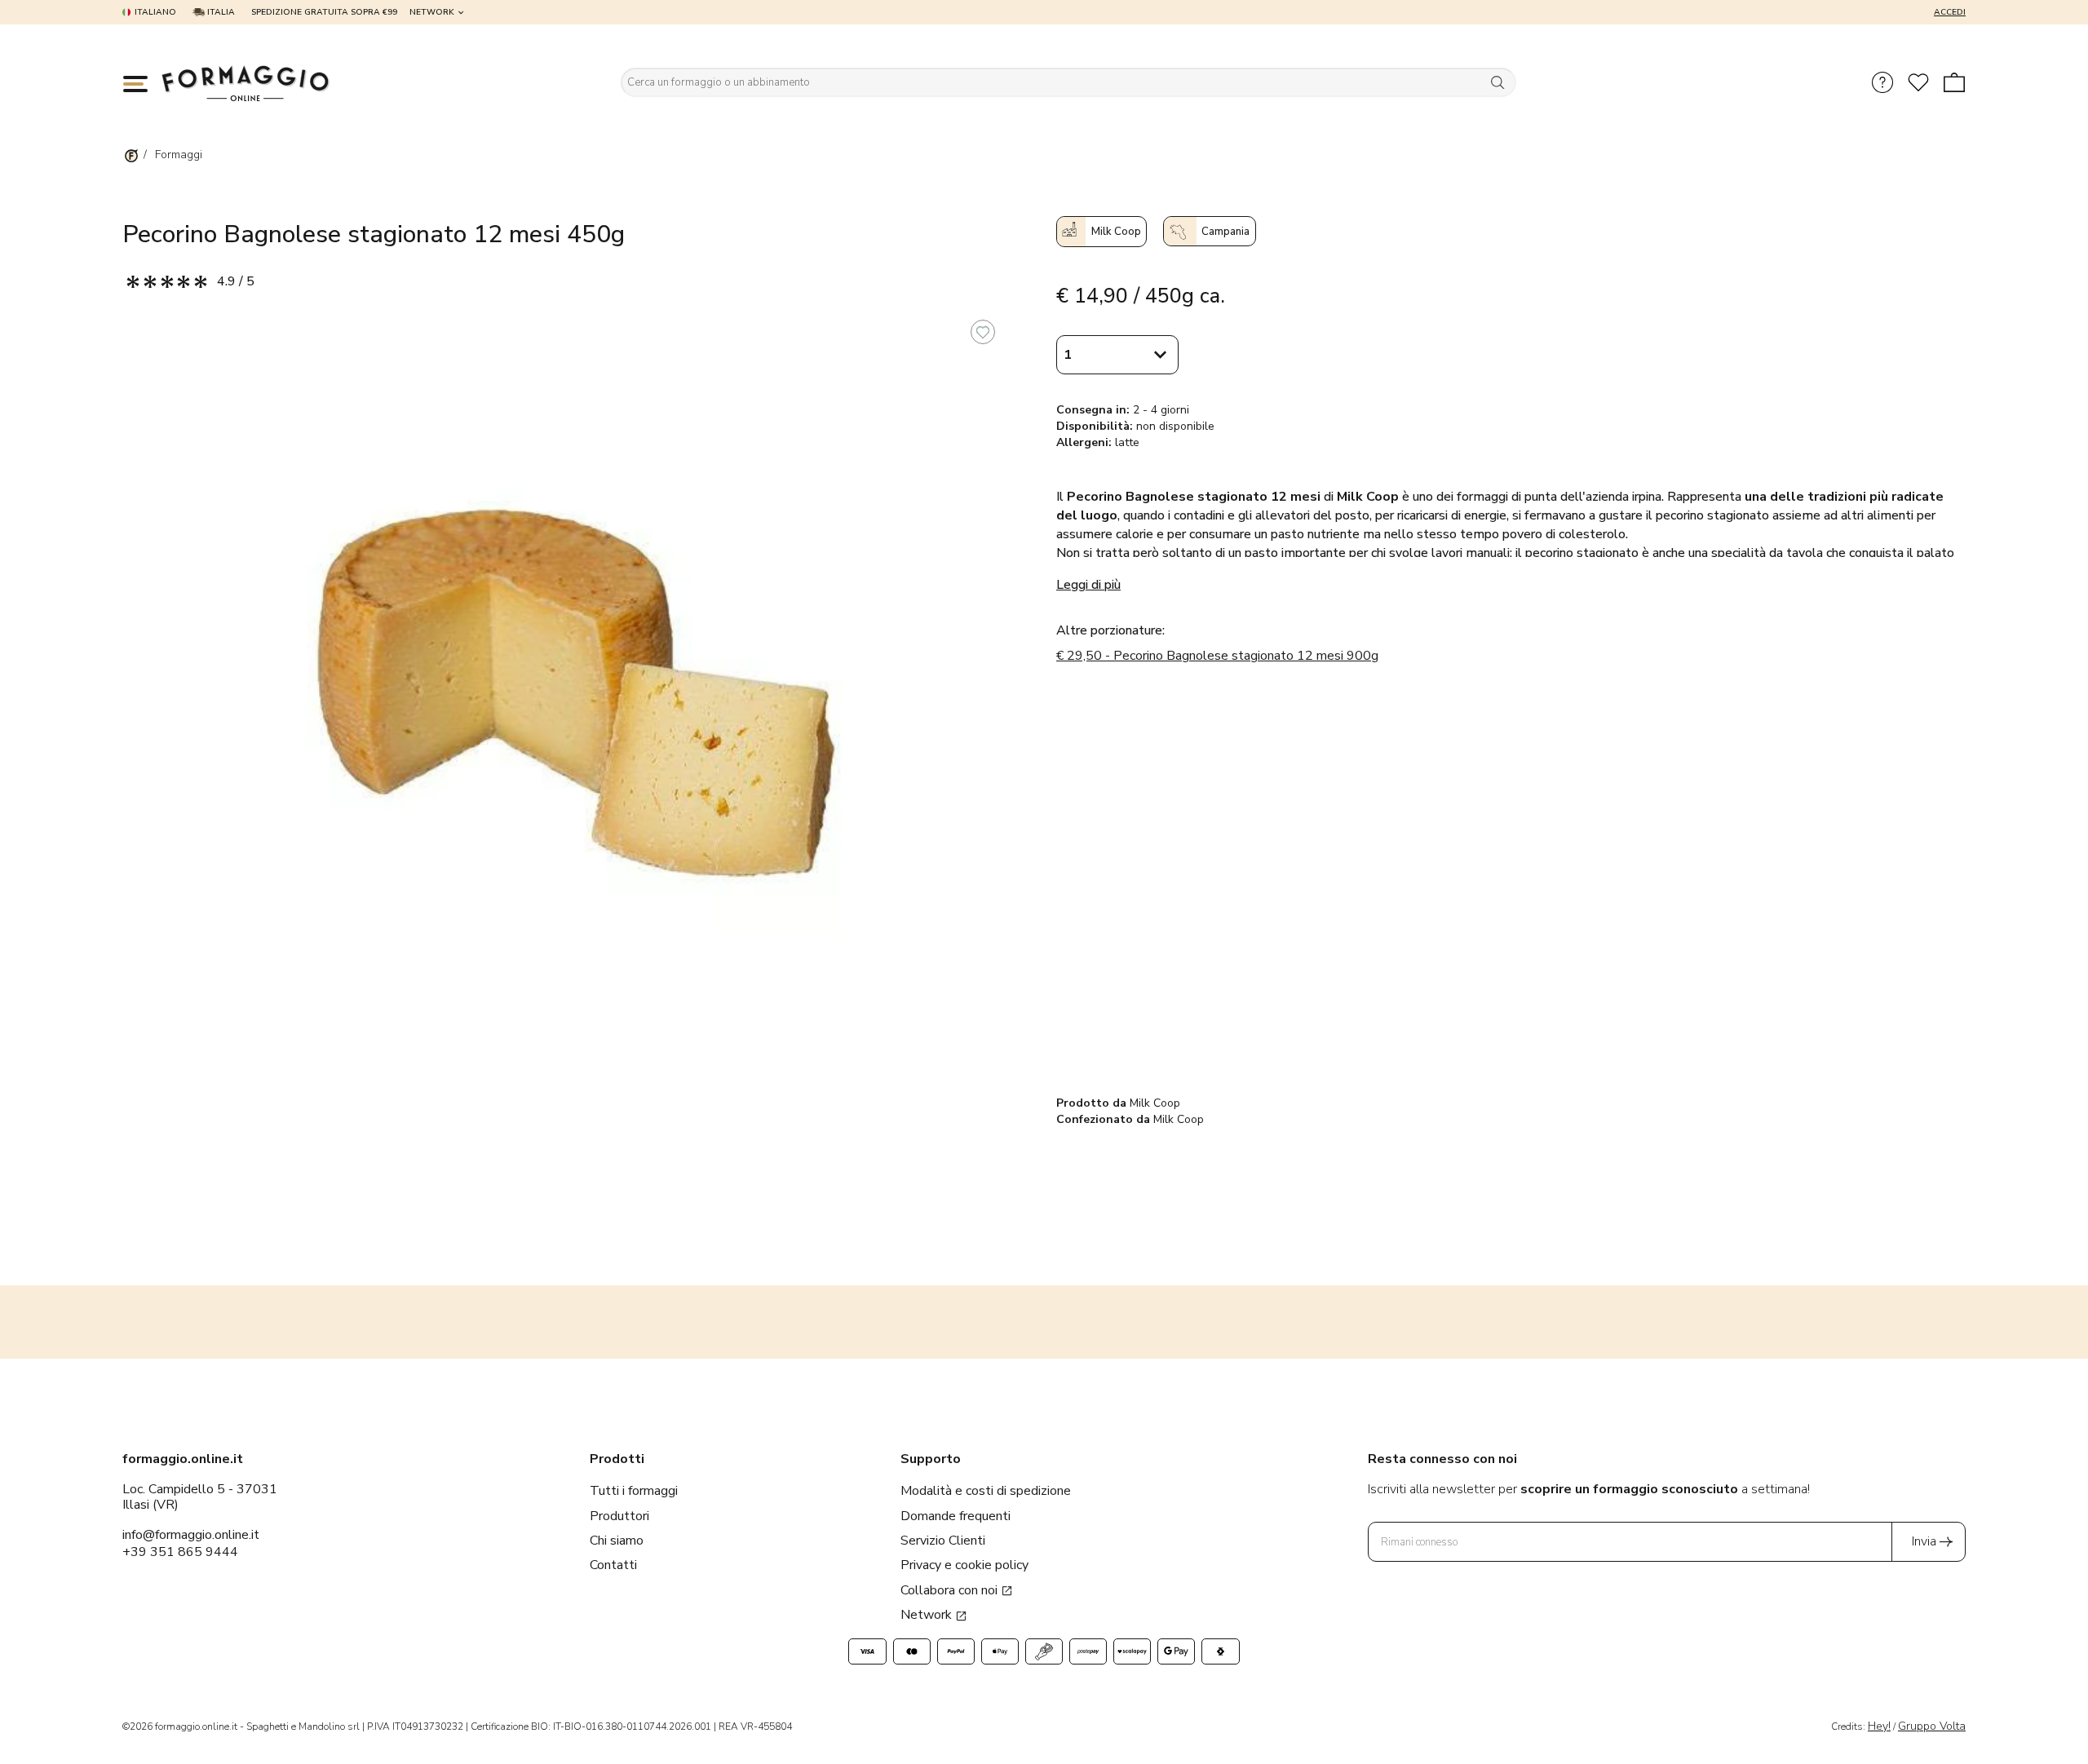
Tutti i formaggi (634, 1491)
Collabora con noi (951, 1590)
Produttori (619, 1516)
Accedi (1950, 12)
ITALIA (220, 12)
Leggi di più (1088, 585)
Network (432, 12)
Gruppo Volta (1932, 1726)
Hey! (1879, 1726)
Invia (1924, 1541)
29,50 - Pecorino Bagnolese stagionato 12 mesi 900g (1217, 656)
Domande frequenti (956, 1516)
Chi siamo (617, 1541)
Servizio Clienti (943, 1541)
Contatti (613, 1565)
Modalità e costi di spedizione (986, 1491)
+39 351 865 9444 (180, 1552)
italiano (155, 12)
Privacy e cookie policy (964, 1565)
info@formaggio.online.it (191, 1535)
